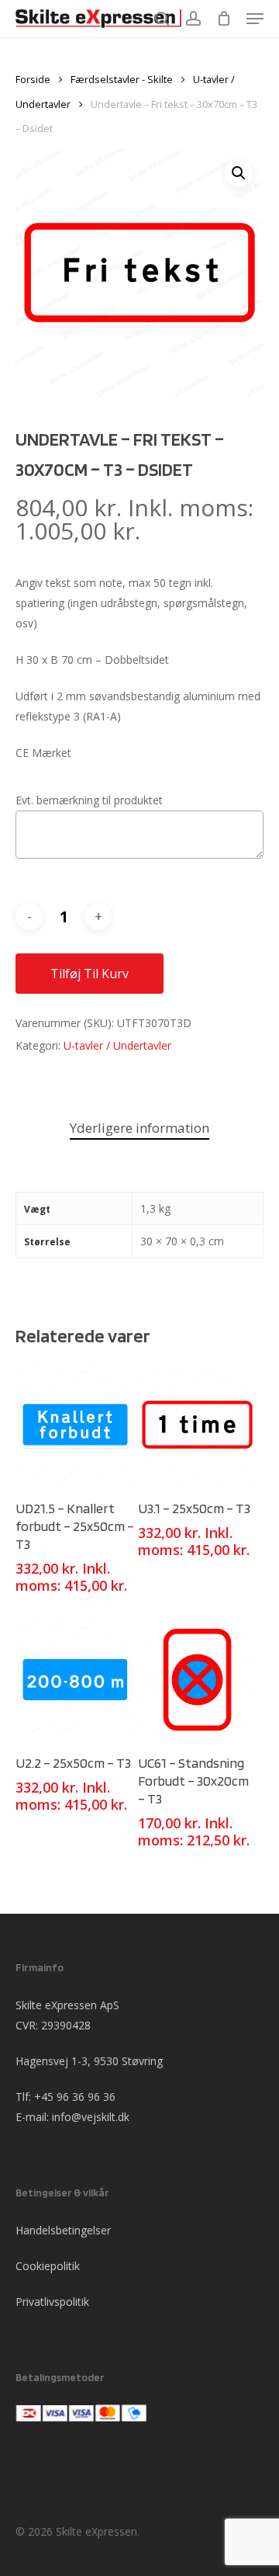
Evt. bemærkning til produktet (89, 800)
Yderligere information (139, 1128)
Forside (33, 79)
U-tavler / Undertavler (117, 1045)
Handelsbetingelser (63, 2230)
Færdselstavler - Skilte (122, 79)
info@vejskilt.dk (91, 2117)
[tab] (139, 1128)
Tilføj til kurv (90, 974)
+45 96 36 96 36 (75, 2097)
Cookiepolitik (48, 2266)
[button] (239, 173)
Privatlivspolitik (52, 2302)
